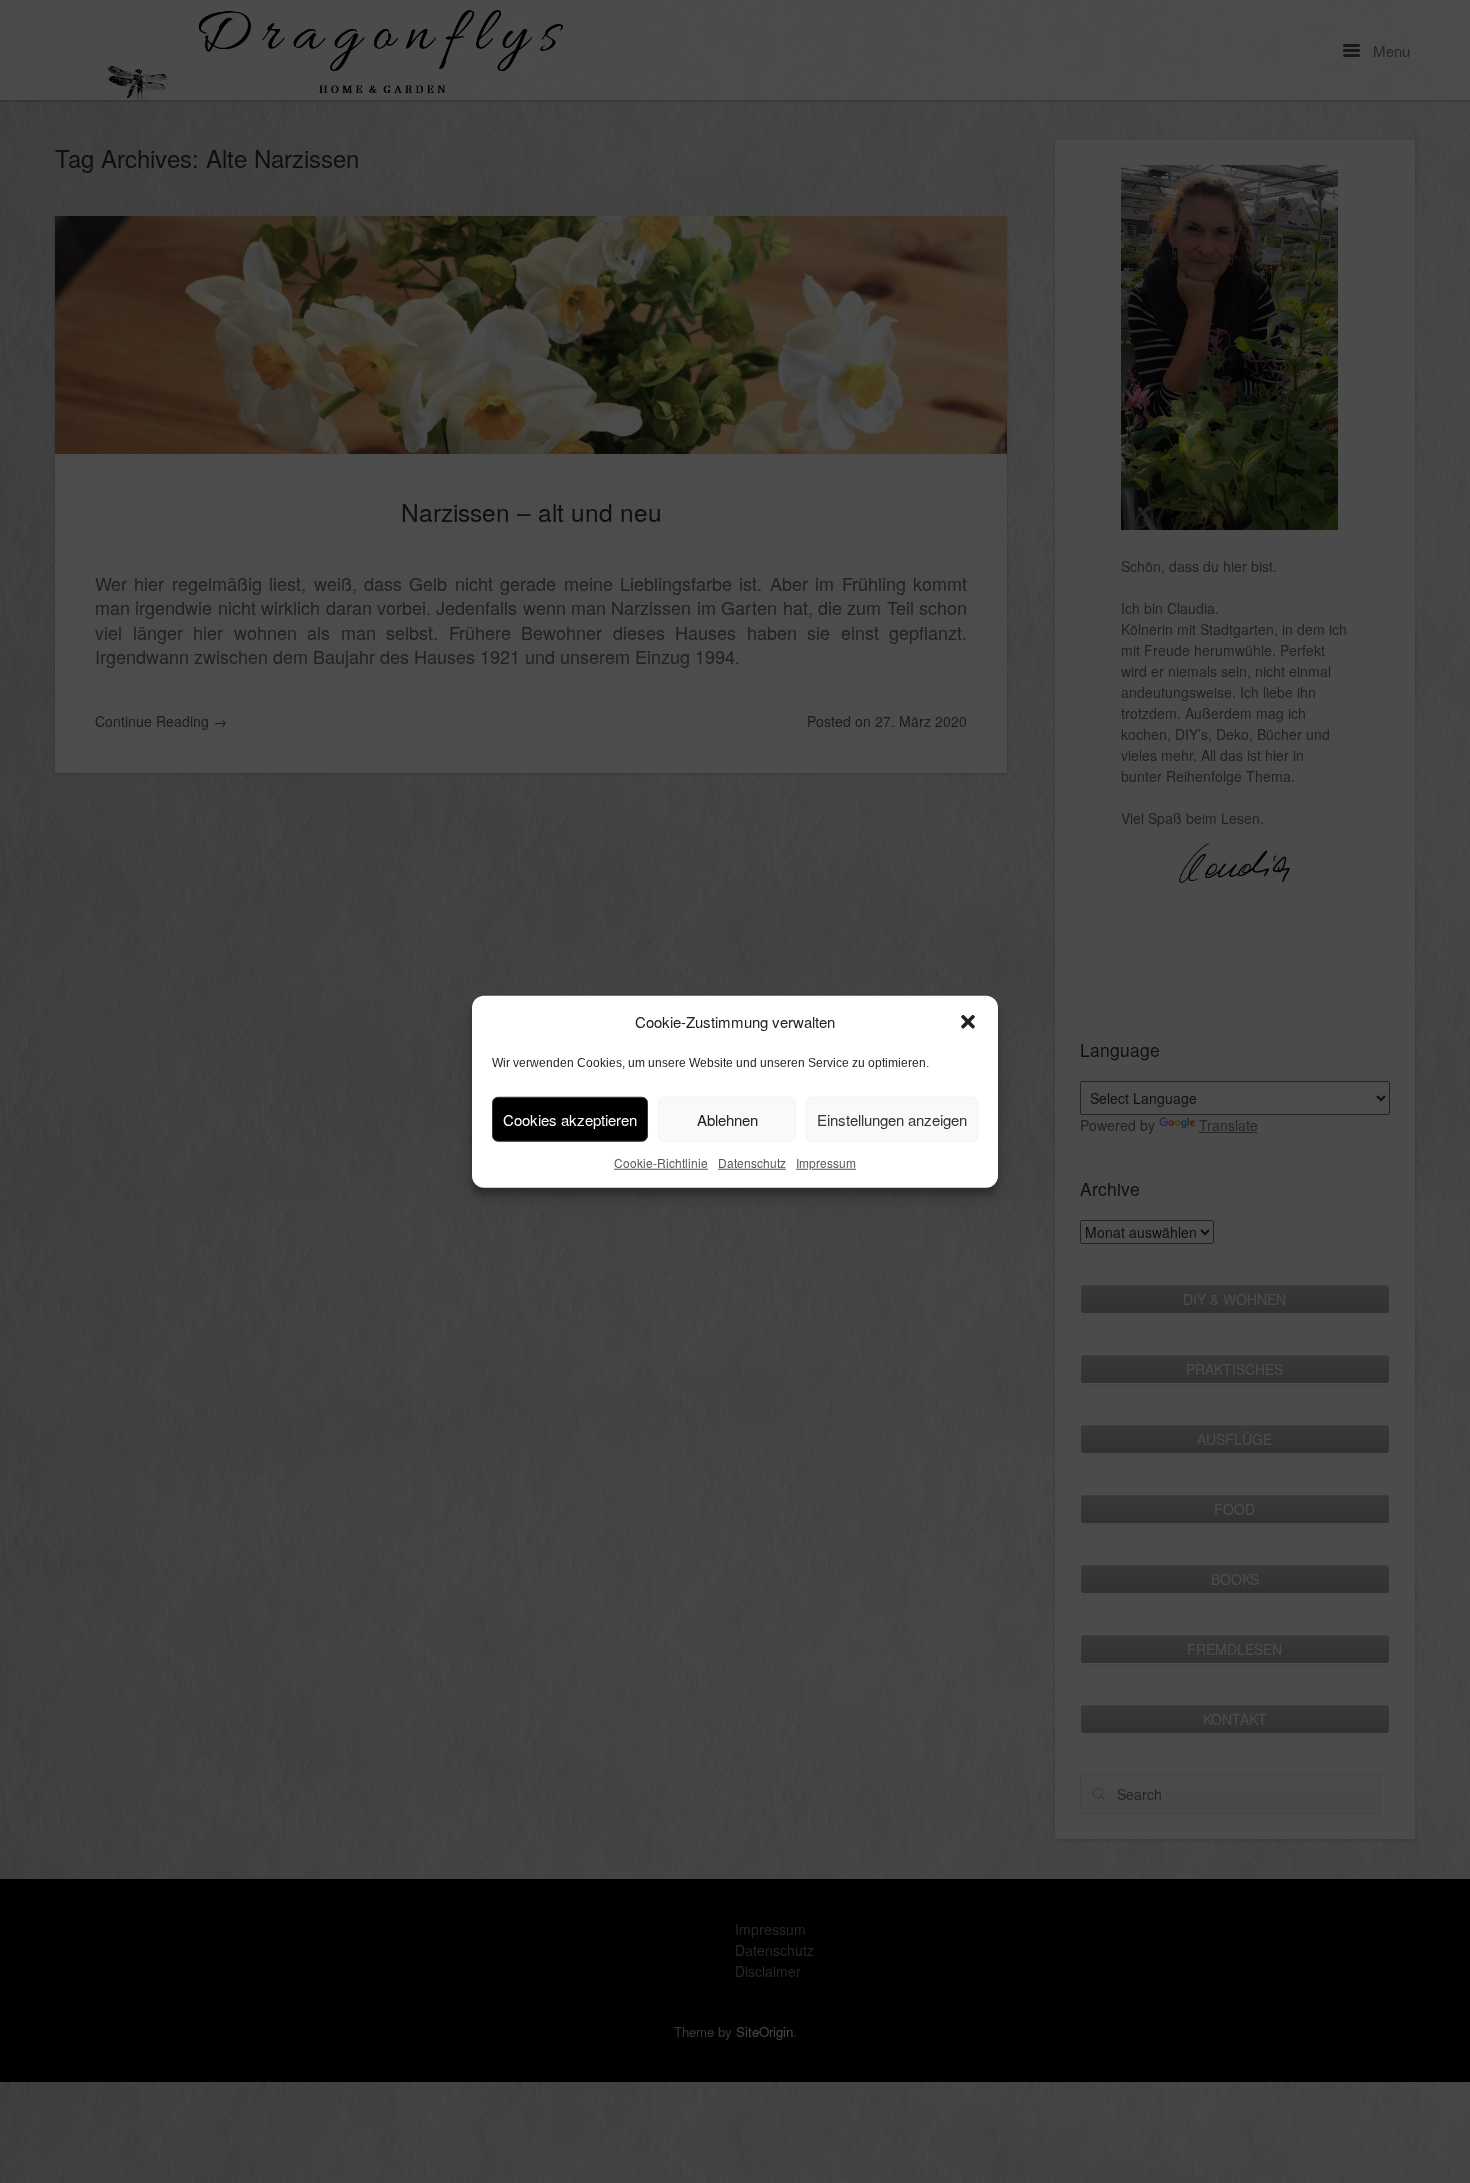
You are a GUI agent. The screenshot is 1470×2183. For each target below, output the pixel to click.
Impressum (826, 1162)
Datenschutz (752, 1162)
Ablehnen (727, 1118)
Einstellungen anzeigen (892, 1118)
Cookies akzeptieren (570, 1118)
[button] (968, 1022)
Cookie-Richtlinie (661, 1162)
